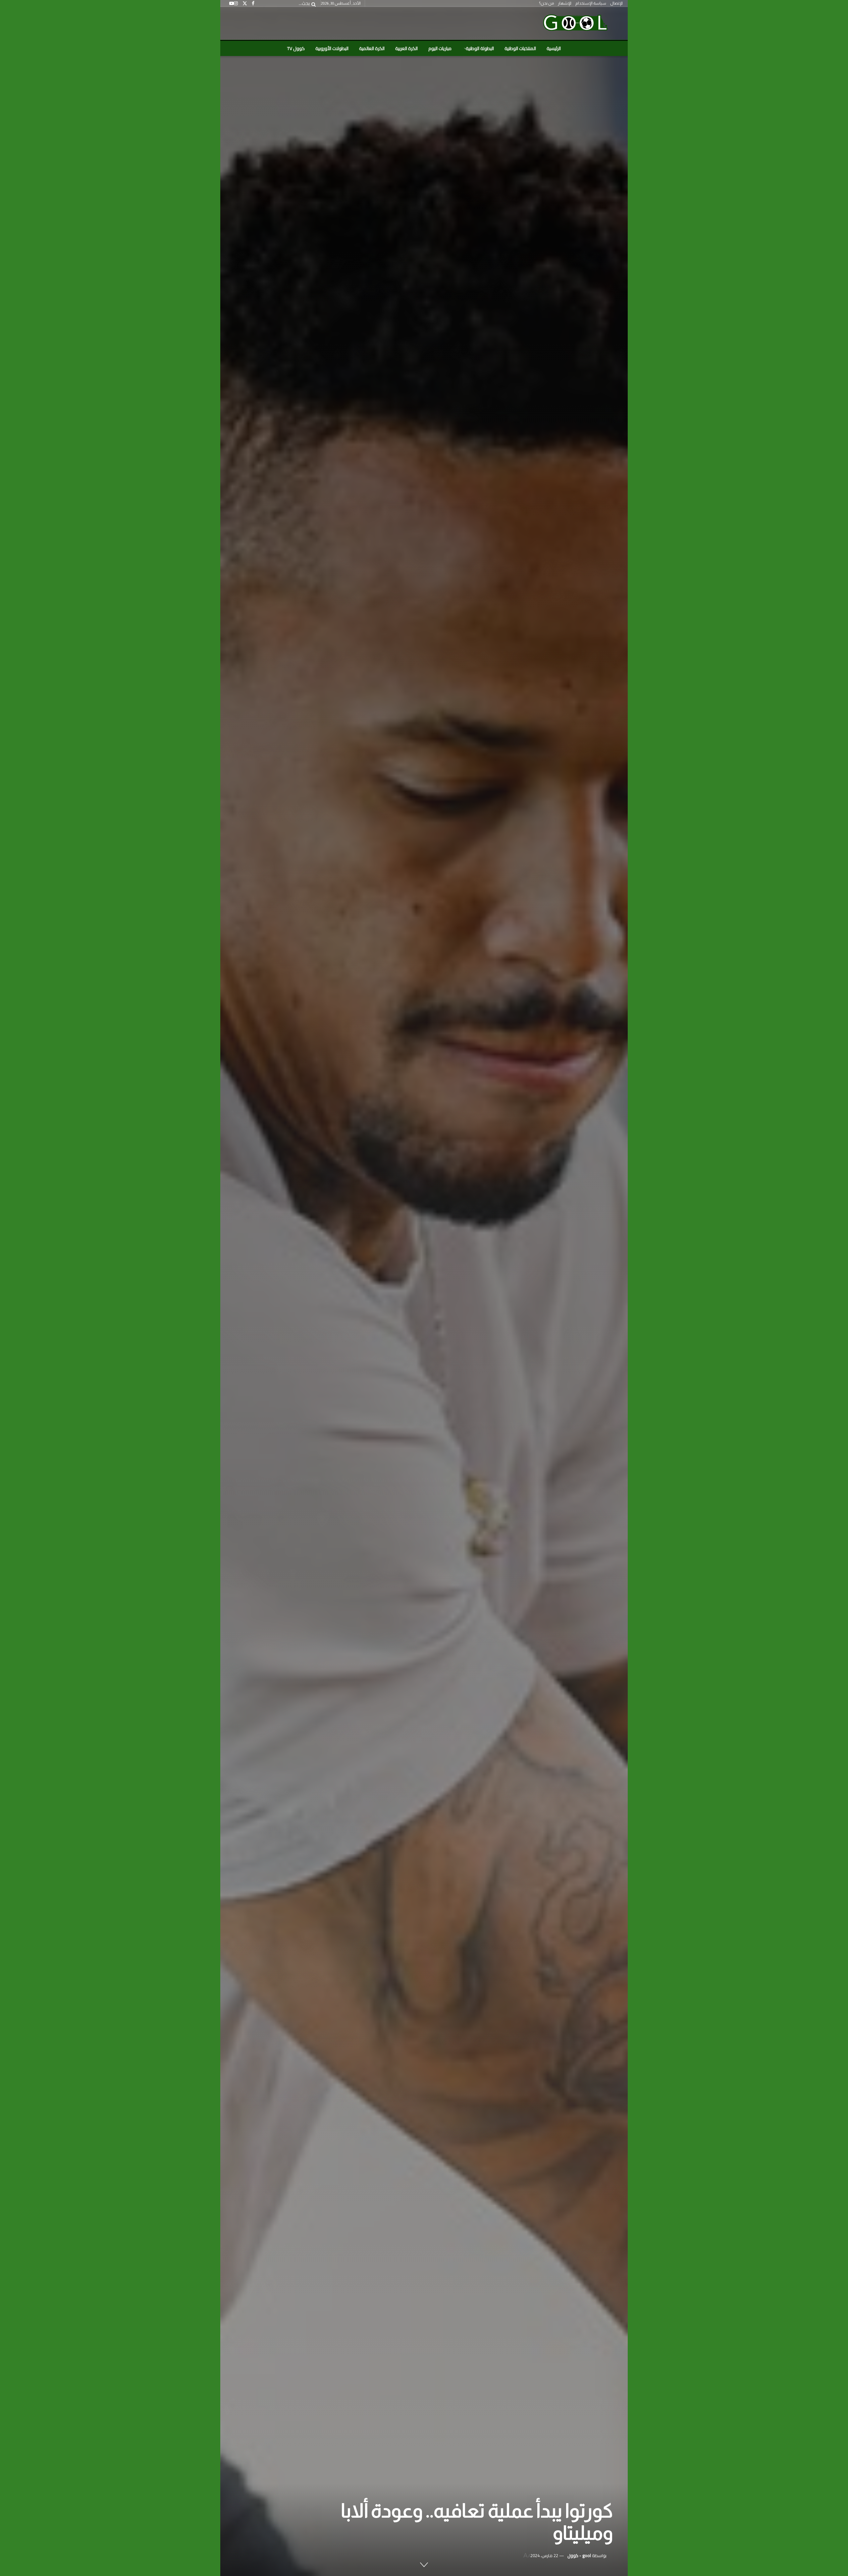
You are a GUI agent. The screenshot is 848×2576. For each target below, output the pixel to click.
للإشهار (565, 3)
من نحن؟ (546, 3)
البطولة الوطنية (480, 48)
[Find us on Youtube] (232, 3)
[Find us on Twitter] (245, 3)
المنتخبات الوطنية (520, 48)
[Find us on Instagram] (236, 3)
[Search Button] (312, 3)
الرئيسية (554, 48)
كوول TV (296, 48)
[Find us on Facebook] (253, 3)
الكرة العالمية (372, 48)
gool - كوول (579, 2555)
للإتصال (616, 3)
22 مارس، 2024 (544, 2555)
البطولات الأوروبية (332, 48)
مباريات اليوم (440, 48)
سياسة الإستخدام (591, 3)
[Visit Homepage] (575, 24)
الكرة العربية (406, 48)
